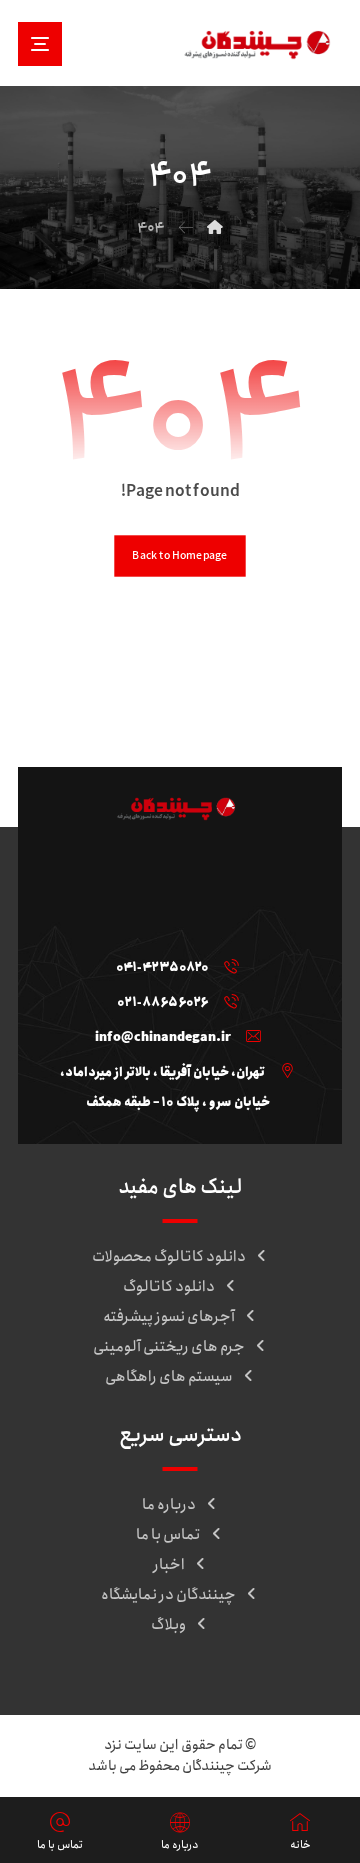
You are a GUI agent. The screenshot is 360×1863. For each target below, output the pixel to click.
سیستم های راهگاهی (169, 1377)
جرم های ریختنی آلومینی (169, 1347)
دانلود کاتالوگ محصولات (169, 1257)
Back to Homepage (179, 555)
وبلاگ (168, 1625)
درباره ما (169, 1505)
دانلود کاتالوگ (169, 1287)
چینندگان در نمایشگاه (168, 1595)
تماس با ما (168, 1535)
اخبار (169, 1565)
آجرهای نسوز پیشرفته (169, 1317)
